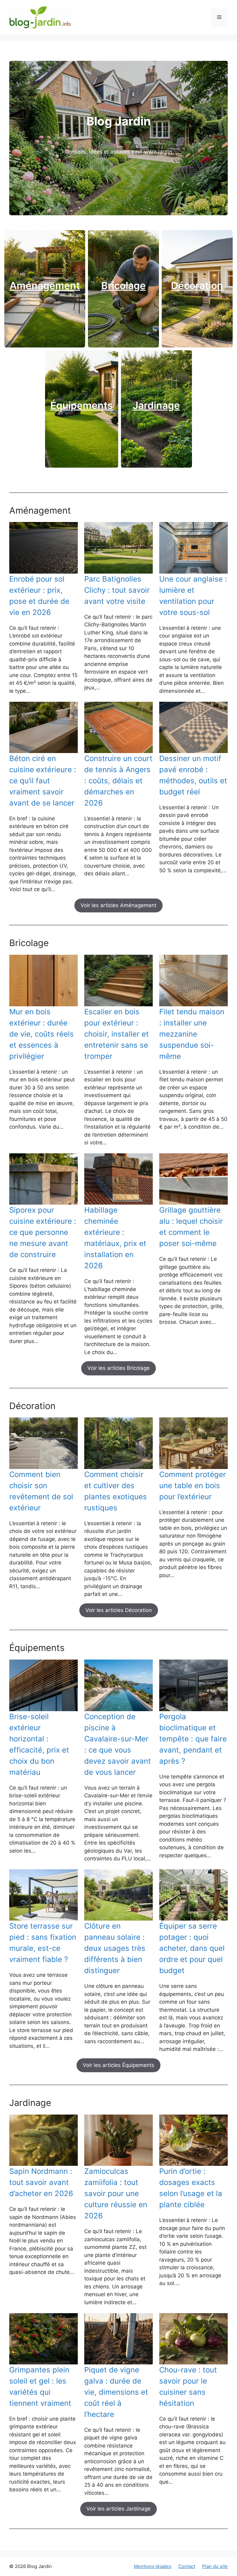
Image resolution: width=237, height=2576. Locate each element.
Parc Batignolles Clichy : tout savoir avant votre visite (117, 590)
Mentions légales (153, 2566)
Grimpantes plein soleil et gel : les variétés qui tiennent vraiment (40, 2387)
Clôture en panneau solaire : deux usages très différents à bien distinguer (115, 1948)
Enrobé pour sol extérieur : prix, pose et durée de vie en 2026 (39, 596)
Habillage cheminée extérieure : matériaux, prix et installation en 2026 (115, 1238)
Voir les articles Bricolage (118, 1368)
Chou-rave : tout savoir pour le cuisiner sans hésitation (188, 2387)
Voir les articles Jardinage (118, 2509)
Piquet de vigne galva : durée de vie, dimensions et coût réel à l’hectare (116, 2392)
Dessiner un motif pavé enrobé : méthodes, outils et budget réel (193, 775)
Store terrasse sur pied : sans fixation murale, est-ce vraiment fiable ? (43, 1943)
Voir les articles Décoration (119, 1610)
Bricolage (123, 286)
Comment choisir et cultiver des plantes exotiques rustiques (116, 1491)
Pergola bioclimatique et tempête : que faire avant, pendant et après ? (193, 1739)
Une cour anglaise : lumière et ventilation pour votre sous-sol (193, 596)
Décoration (197, 286)
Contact (187, 2566)
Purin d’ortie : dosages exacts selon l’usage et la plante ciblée (191, 2188)
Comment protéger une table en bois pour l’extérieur (193, 1486)
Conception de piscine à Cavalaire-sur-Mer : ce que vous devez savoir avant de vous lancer (118, 1744)
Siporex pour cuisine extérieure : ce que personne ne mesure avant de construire (43, 1232)
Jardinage (156, 405)
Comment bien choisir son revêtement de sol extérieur (41, 1491)
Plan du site (215, 2566)
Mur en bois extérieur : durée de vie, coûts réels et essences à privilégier (42, 1034)
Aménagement (45, 286)
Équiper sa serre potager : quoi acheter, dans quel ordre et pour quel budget (192, 1948)
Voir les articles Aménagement (118, 905)
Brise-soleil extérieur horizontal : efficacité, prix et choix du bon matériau (39, 1744)
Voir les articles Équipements (118, 2065)
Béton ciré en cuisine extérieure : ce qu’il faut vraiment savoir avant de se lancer (43, 781)
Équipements (82, 405)
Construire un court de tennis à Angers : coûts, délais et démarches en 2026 (118, 781)
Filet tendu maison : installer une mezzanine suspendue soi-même (192, 1034)
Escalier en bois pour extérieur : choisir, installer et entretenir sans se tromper (116, 1034)
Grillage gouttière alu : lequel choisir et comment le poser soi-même (191, 1227)
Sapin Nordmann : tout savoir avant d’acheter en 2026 (41, 2182)
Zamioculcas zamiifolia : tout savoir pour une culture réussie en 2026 (116, 2193)
